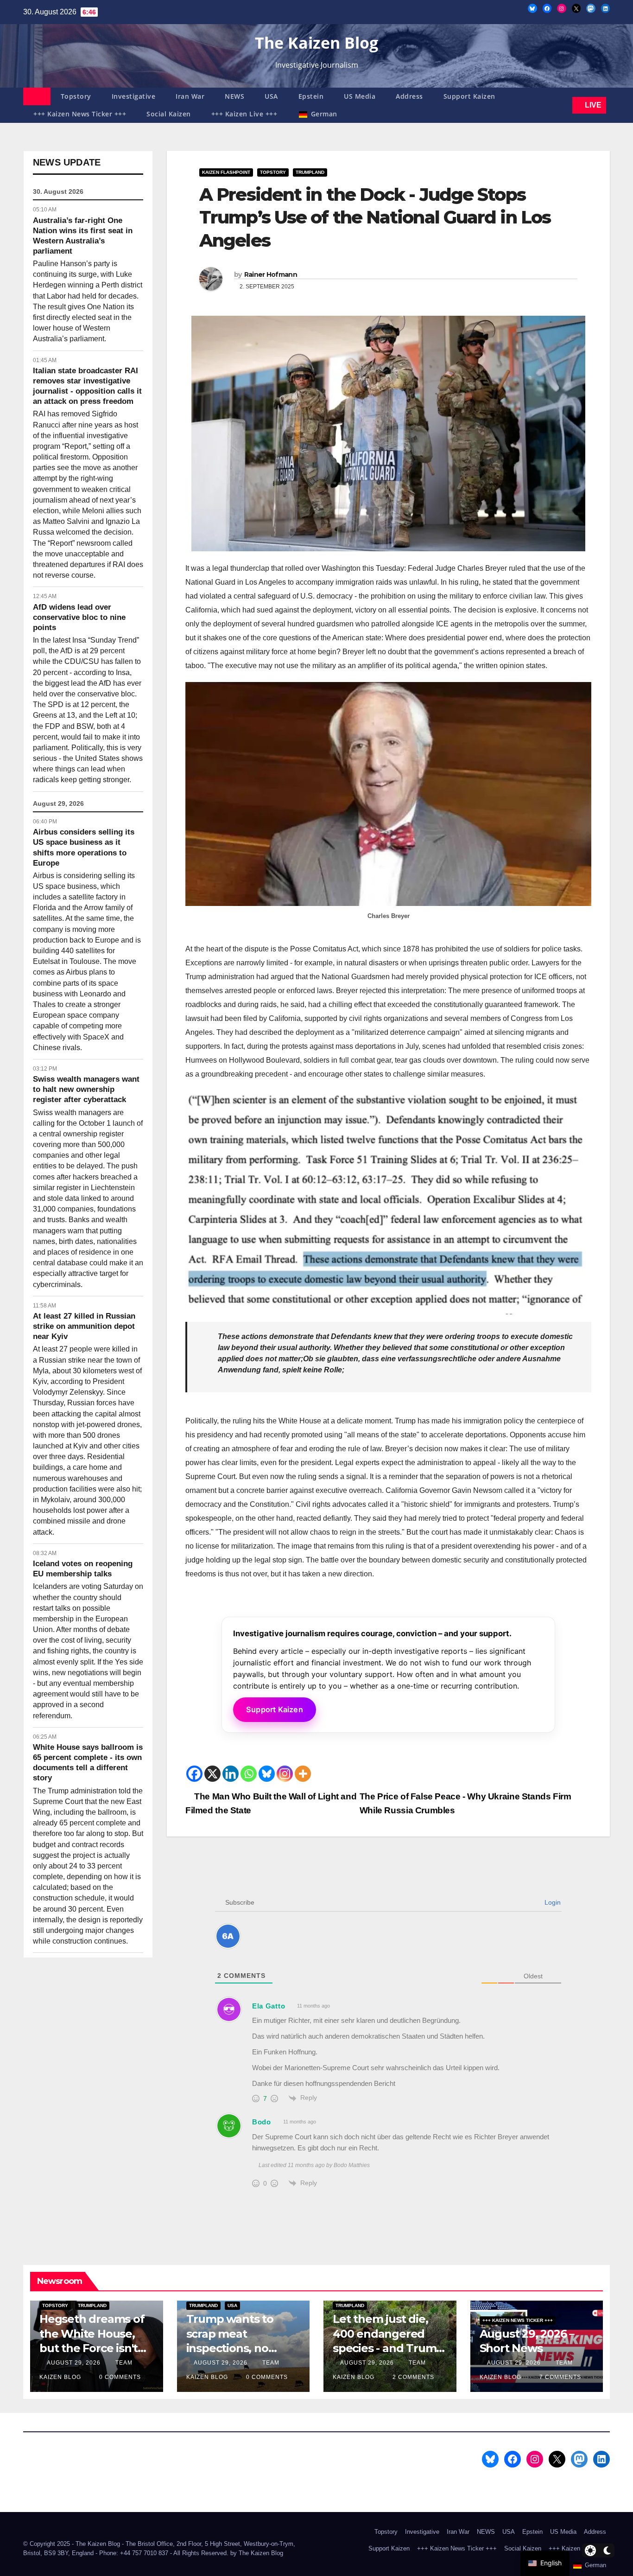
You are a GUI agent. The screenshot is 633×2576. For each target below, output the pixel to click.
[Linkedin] (231, 1774)
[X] (212, 1774)
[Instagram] (285, 1774)
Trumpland (310, 172)
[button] (563, 105)
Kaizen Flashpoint (226, 172)
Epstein (311, 96)
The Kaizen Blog (316, 43)
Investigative (134, 96)
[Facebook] (194, 1774)
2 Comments (413, 2377)
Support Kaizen (469, 96)
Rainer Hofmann (271, 274)
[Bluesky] (267, 1774)
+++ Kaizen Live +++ (244, 114)
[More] (303, 1774)
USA (271, 96)
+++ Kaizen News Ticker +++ (80, 114)
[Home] (37, 96)
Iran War (190, 96)
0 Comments (120, 2377)
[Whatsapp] (249, 1774)
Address (409, 96)
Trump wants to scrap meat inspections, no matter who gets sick (232, 2348)
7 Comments (560, 2377)
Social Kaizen (169, 114)
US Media (360, 96)
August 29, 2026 (75, 2363)
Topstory (76, 96)
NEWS (234, 96)
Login (552, 1902)
